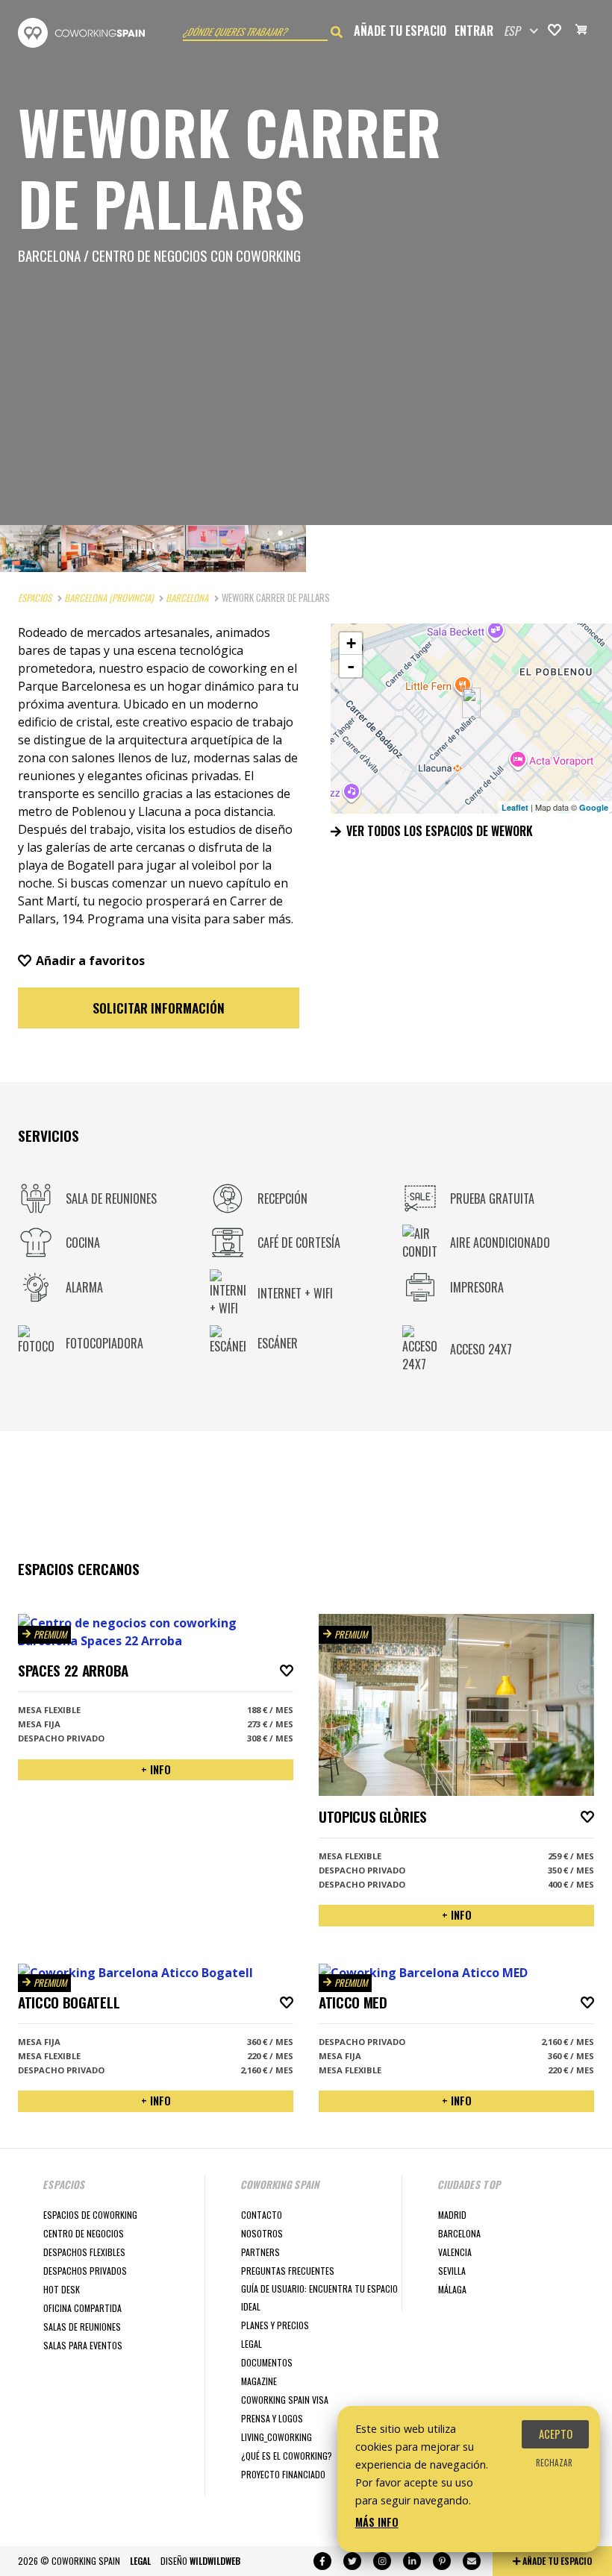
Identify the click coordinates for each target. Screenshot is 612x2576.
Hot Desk (62, 2289)
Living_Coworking (277, 2437)
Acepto (556, 2434)
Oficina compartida (82, 2308)
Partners (260, 2252)
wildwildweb (215, 2561)
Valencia (455, 2252)
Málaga (452, 2289)
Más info (377, 2522)
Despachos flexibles (84, 2252)
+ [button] (351, 643)
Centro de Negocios (84, 2233)
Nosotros (262, 2233)
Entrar (474, 31)
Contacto (262, 2215)
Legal (252, 2344)
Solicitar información (159, 1008)
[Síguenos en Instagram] (382, 2561)
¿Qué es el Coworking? (287, 2456)
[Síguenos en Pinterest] (442, 2561)
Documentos (267, 2362)
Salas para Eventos (83, 2345)
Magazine (259, 2381)
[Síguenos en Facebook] (322, 2561)
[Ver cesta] (581, 31)
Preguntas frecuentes (288, 2271)
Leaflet (515, 807)
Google (594, 807)
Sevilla (452, 2271)
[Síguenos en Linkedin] (412, 2561)
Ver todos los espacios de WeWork (438, 831)
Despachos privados (85, 2271)
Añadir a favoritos (90, 961)
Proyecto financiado (283, 2474)
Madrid (452, 2215)
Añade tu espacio (400, 31)
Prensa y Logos (272, 2418)
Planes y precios (275, 2325)
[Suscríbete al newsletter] (472, 2561)
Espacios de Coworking (90, 2215)
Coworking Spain (81, 33)
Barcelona (459, 2233)
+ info (156, 1769)
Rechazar (554, 2463)
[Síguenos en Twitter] (352, 2561)
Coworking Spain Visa (285, 2400)
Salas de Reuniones (82, 2327)
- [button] (351, 666)
